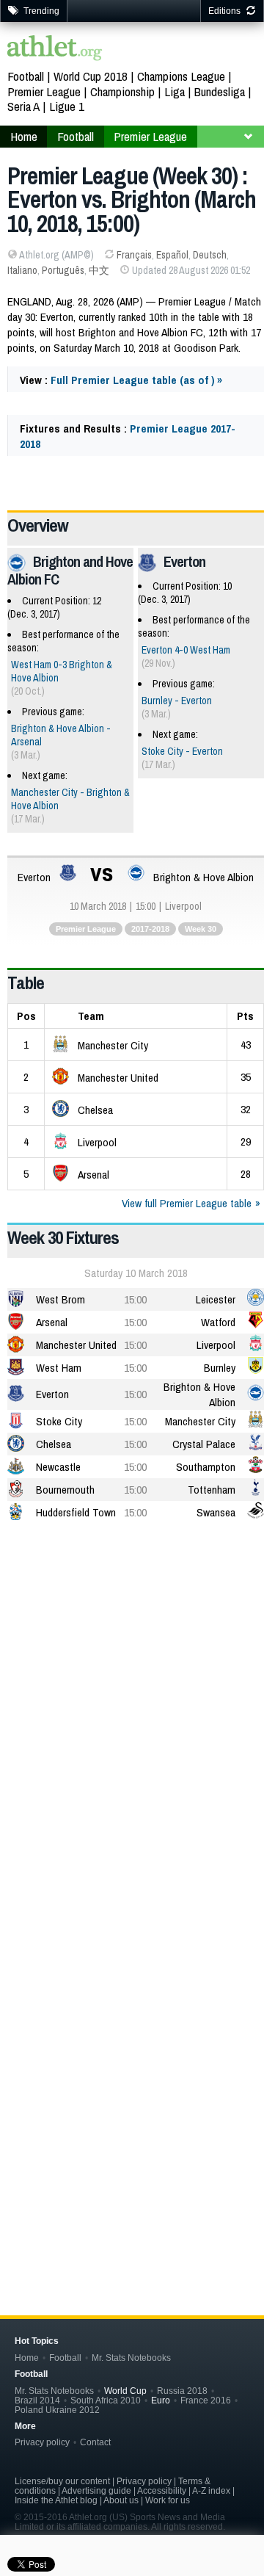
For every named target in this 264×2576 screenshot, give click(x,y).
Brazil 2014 (37, 2400)
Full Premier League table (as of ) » (136, 380)
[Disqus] (136, 2039)
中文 (99, 270)
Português (63, 270)
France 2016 (206, 2400)
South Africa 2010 (106, 2400)
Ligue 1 (67, 106)
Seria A (23, 106)
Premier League (44, 91)
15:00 (135, 1299)
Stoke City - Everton (182, 751)
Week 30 (201, 929)
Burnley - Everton (177, 701)
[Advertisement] (132, 1679)
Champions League (181, 76)
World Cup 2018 (91, 76)
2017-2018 (150, 929)
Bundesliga (220, 91)
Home (27, 2358)
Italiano (22, 270)
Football (26, 76)
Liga (175, 91)
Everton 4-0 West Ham (186, 650)
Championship (122, 91)
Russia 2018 (182, 2391)
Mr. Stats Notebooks (131, 2358)
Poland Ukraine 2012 (57, 2410)
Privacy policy (42, 2442)
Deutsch (210, 255)
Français (134, 255)
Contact (95, 2442)
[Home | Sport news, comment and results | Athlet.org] (55, 50)
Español (172, 255)
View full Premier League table (187, 1203)
